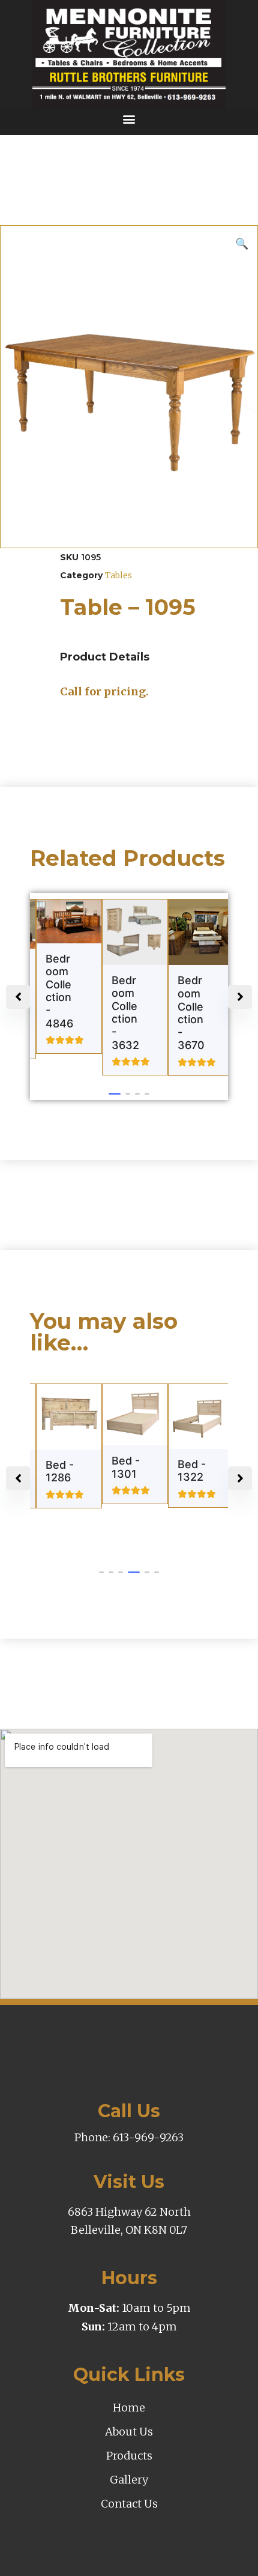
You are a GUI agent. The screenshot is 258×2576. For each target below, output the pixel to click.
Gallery (129, 2480)
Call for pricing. (104, 691)
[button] (129, 119)
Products (129, 2456)
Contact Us (129, 2504)
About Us (129, 2432)
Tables (118, 575)
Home (129, 2408)
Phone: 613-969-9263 (129, 2137)
